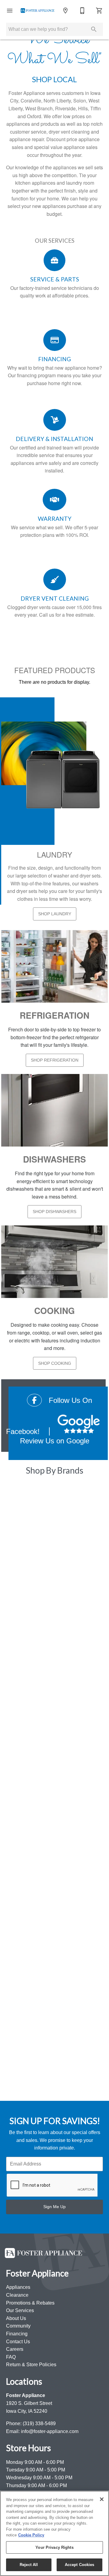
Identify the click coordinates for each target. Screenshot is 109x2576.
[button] (10, 11)
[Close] (102, 2499)
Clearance (17, 2295)
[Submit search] (94, 29)
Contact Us (18, 2342)
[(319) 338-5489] (82, 11)
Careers (15, 2349)
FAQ (11, 2357)
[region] (54, 2533)
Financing (17, 2334)
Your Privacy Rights (54, 2547)
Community (18, 2326)
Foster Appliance (26, 2395)
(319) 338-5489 (39, 2424)
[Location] (65, 11)
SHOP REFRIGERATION (55, 1060)
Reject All (29, 2565)
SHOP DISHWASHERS (54, 1212)
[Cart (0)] (99, 11)
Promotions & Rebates (30, 2303)
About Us (16, 2318)
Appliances (18, 2287)
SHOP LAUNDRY (55, 914)
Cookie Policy (31, 2535)
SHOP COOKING (55, 1363)
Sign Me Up (54, 2207)
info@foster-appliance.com (50, 2431)
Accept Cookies (80, 2565)
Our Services (20, 2310)
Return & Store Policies (31, 2365)
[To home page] (38, 10)
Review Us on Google (55, 1441)
